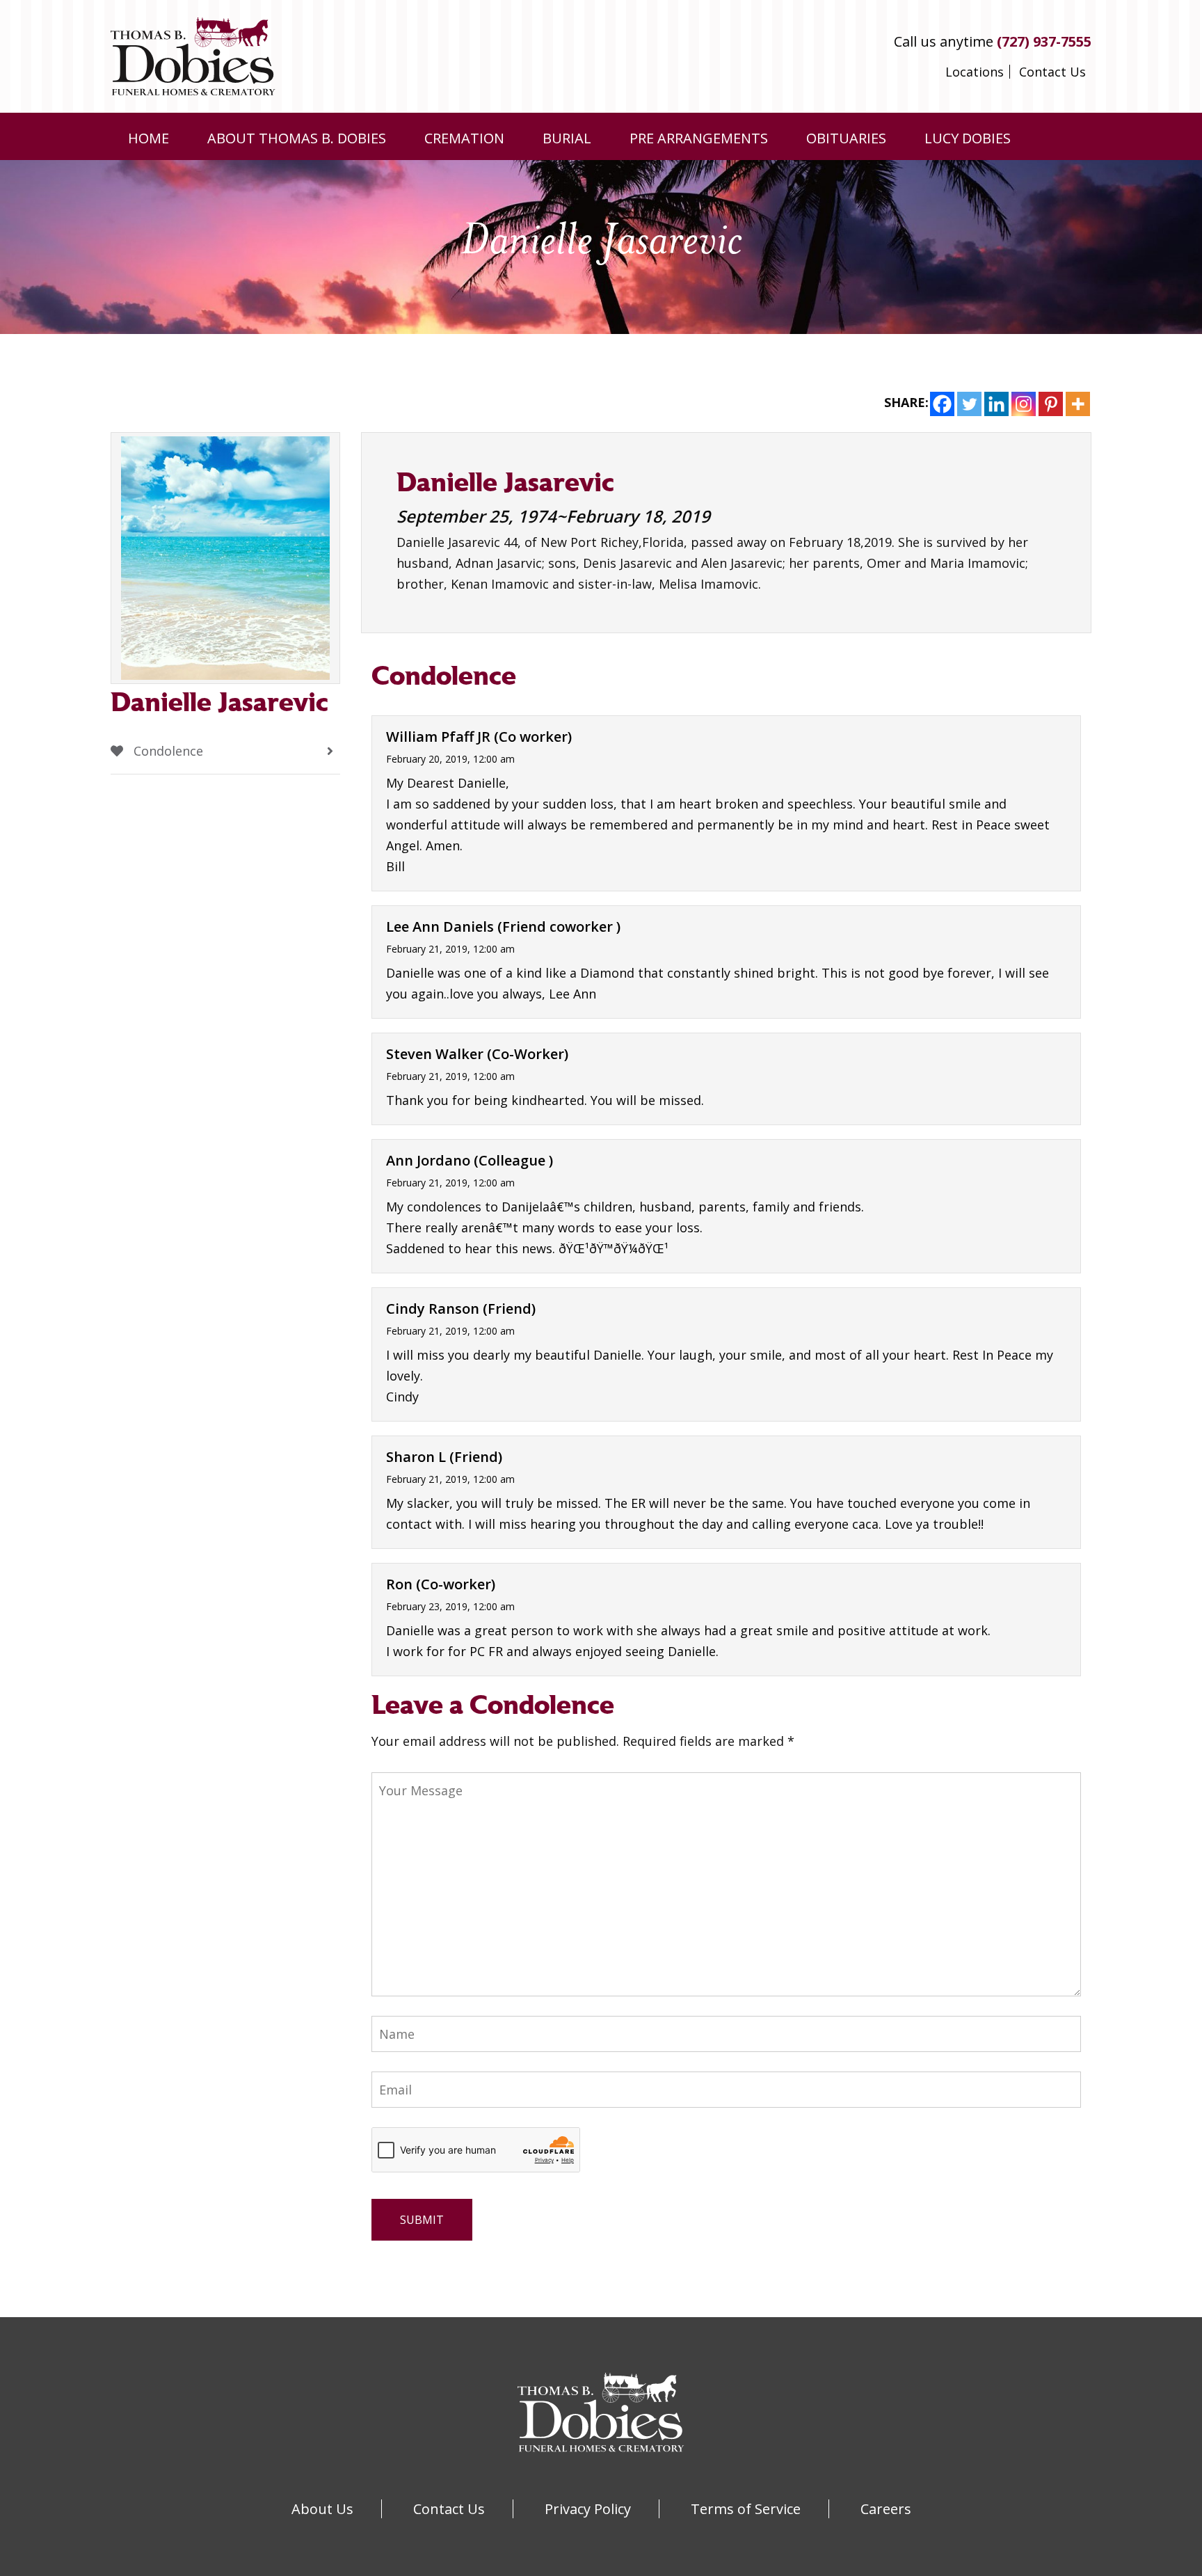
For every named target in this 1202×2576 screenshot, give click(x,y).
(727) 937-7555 (1044, 41)
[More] (1078, 404)
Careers (886, 2509)
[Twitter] (969, 404)
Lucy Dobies (968, 138)
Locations (975, 72)
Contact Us (1052, 72)
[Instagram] (1024, 404)
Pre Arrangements (699, 138)
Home (149, 138)
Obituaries (846, 138)
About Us (322, 2509)
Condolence (167, 751)
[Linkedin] (996, 404)
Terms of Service (746, 2509)
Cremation (464, 138)
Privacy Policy (588, 2509)
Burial (567, 138)
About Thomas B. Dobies (297, 138)
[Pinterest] (1051, 404)
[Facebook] (942, 404)
